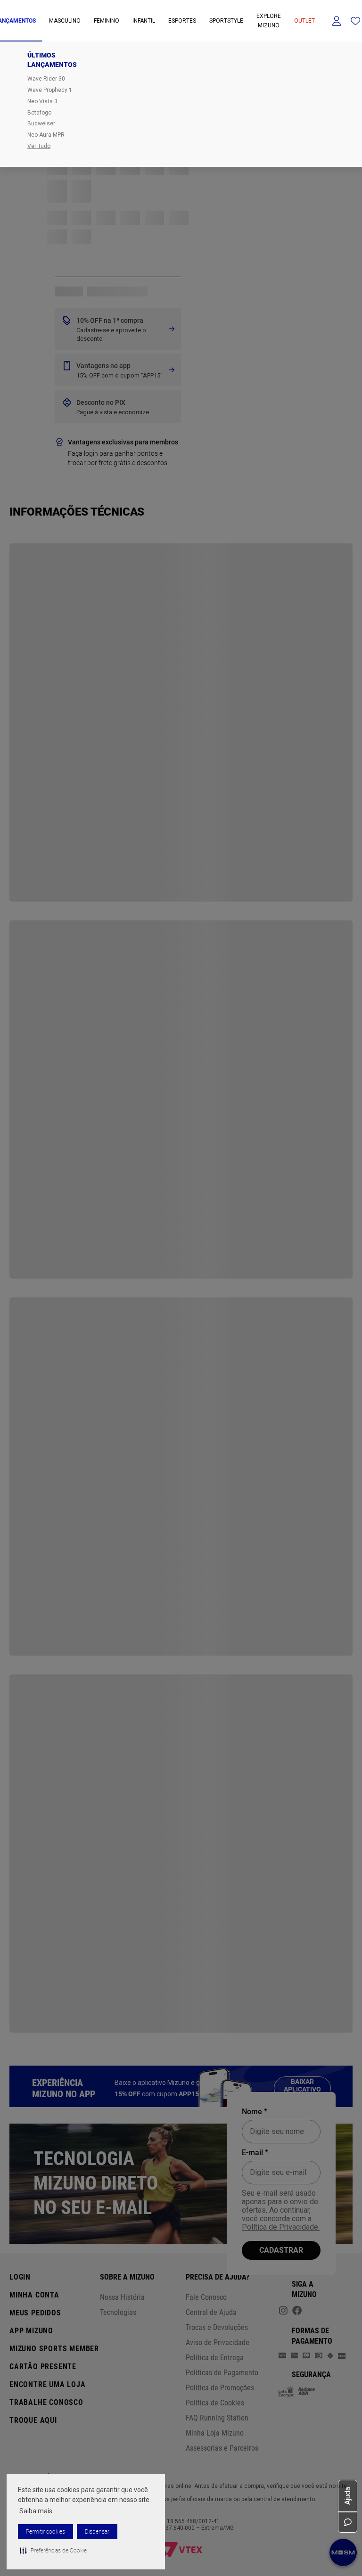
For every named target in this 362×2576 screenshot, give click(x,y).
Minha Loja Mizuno (215, 2433)
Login (20, 2277)
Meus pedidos (35, 2313)
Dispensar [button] (97, 2532)
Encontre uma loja (48, 2384)
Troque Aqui (33, 2420)
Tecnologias (118, 2312)
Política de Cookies (215, 2403)
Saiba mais (36, 2511)
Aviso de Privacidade (218, 2342)
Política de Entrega (215, 2358)
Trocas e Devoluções (217, 2327)
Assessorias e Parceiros (222, 2448)
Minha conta (34, 2295)
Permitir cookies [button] (45, 2532)
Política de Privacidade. (281, 2227)
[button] (53, 2551)
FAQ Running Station (217, 2418)
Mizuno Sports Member (54, 2349)
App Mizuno (31, 2331)
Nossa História (122, 2297)
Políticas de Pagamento (222, 2373)
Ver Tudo (39, 146)
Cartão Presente (43, 2367)
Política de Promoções (220, 2388)
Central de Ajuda (211, 2312)
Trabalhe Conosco (46, 2402)
